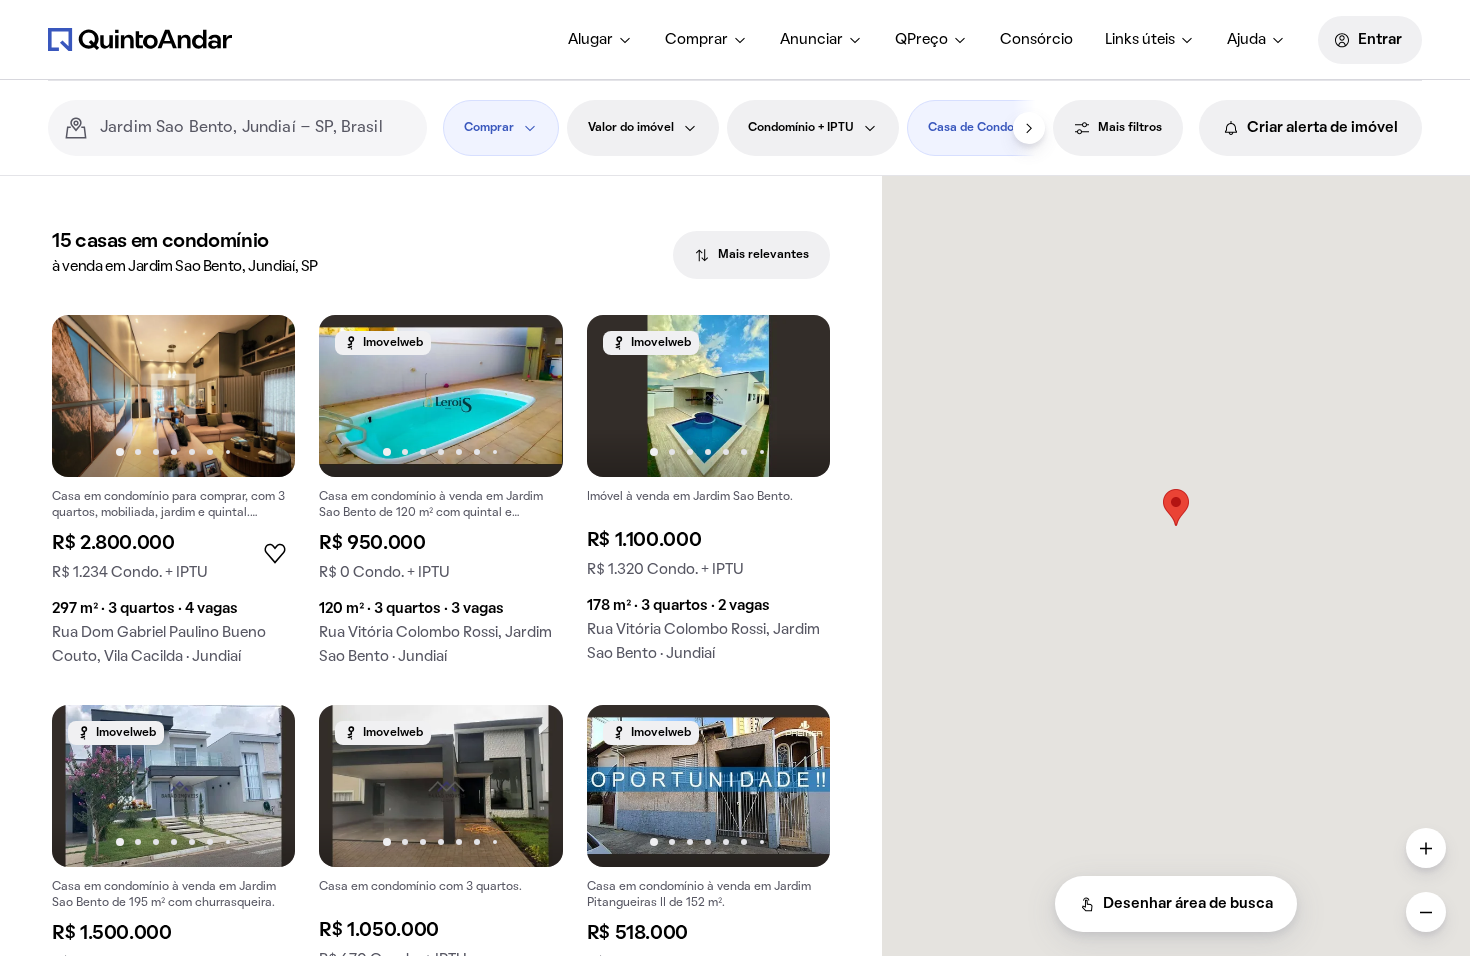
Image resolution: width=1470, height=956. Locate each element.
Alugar (590, 40)
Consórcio (1036, 40)
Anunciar (811, 40)
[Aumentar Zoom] (1426, 848)
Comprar (696, 40)
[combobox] (255, 128)
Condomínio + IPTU (801, 128)
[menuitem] (600, 40)
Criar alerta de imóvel (1322, 128)
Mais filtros (1130, 128)
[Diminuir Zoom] (1426, 912)
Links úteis (1140, 40)
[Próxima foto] (259, 396)
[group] (173, 498)
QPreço (921, 40)
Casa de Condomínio (986, 128)
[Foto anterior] (88, 396)
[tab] (751, 255)
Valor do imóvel (631, 128)
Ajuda (1246, 40)
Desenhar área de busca (1188, 904)
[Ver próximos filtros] (1029, 128)
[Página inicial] (140, 39)
